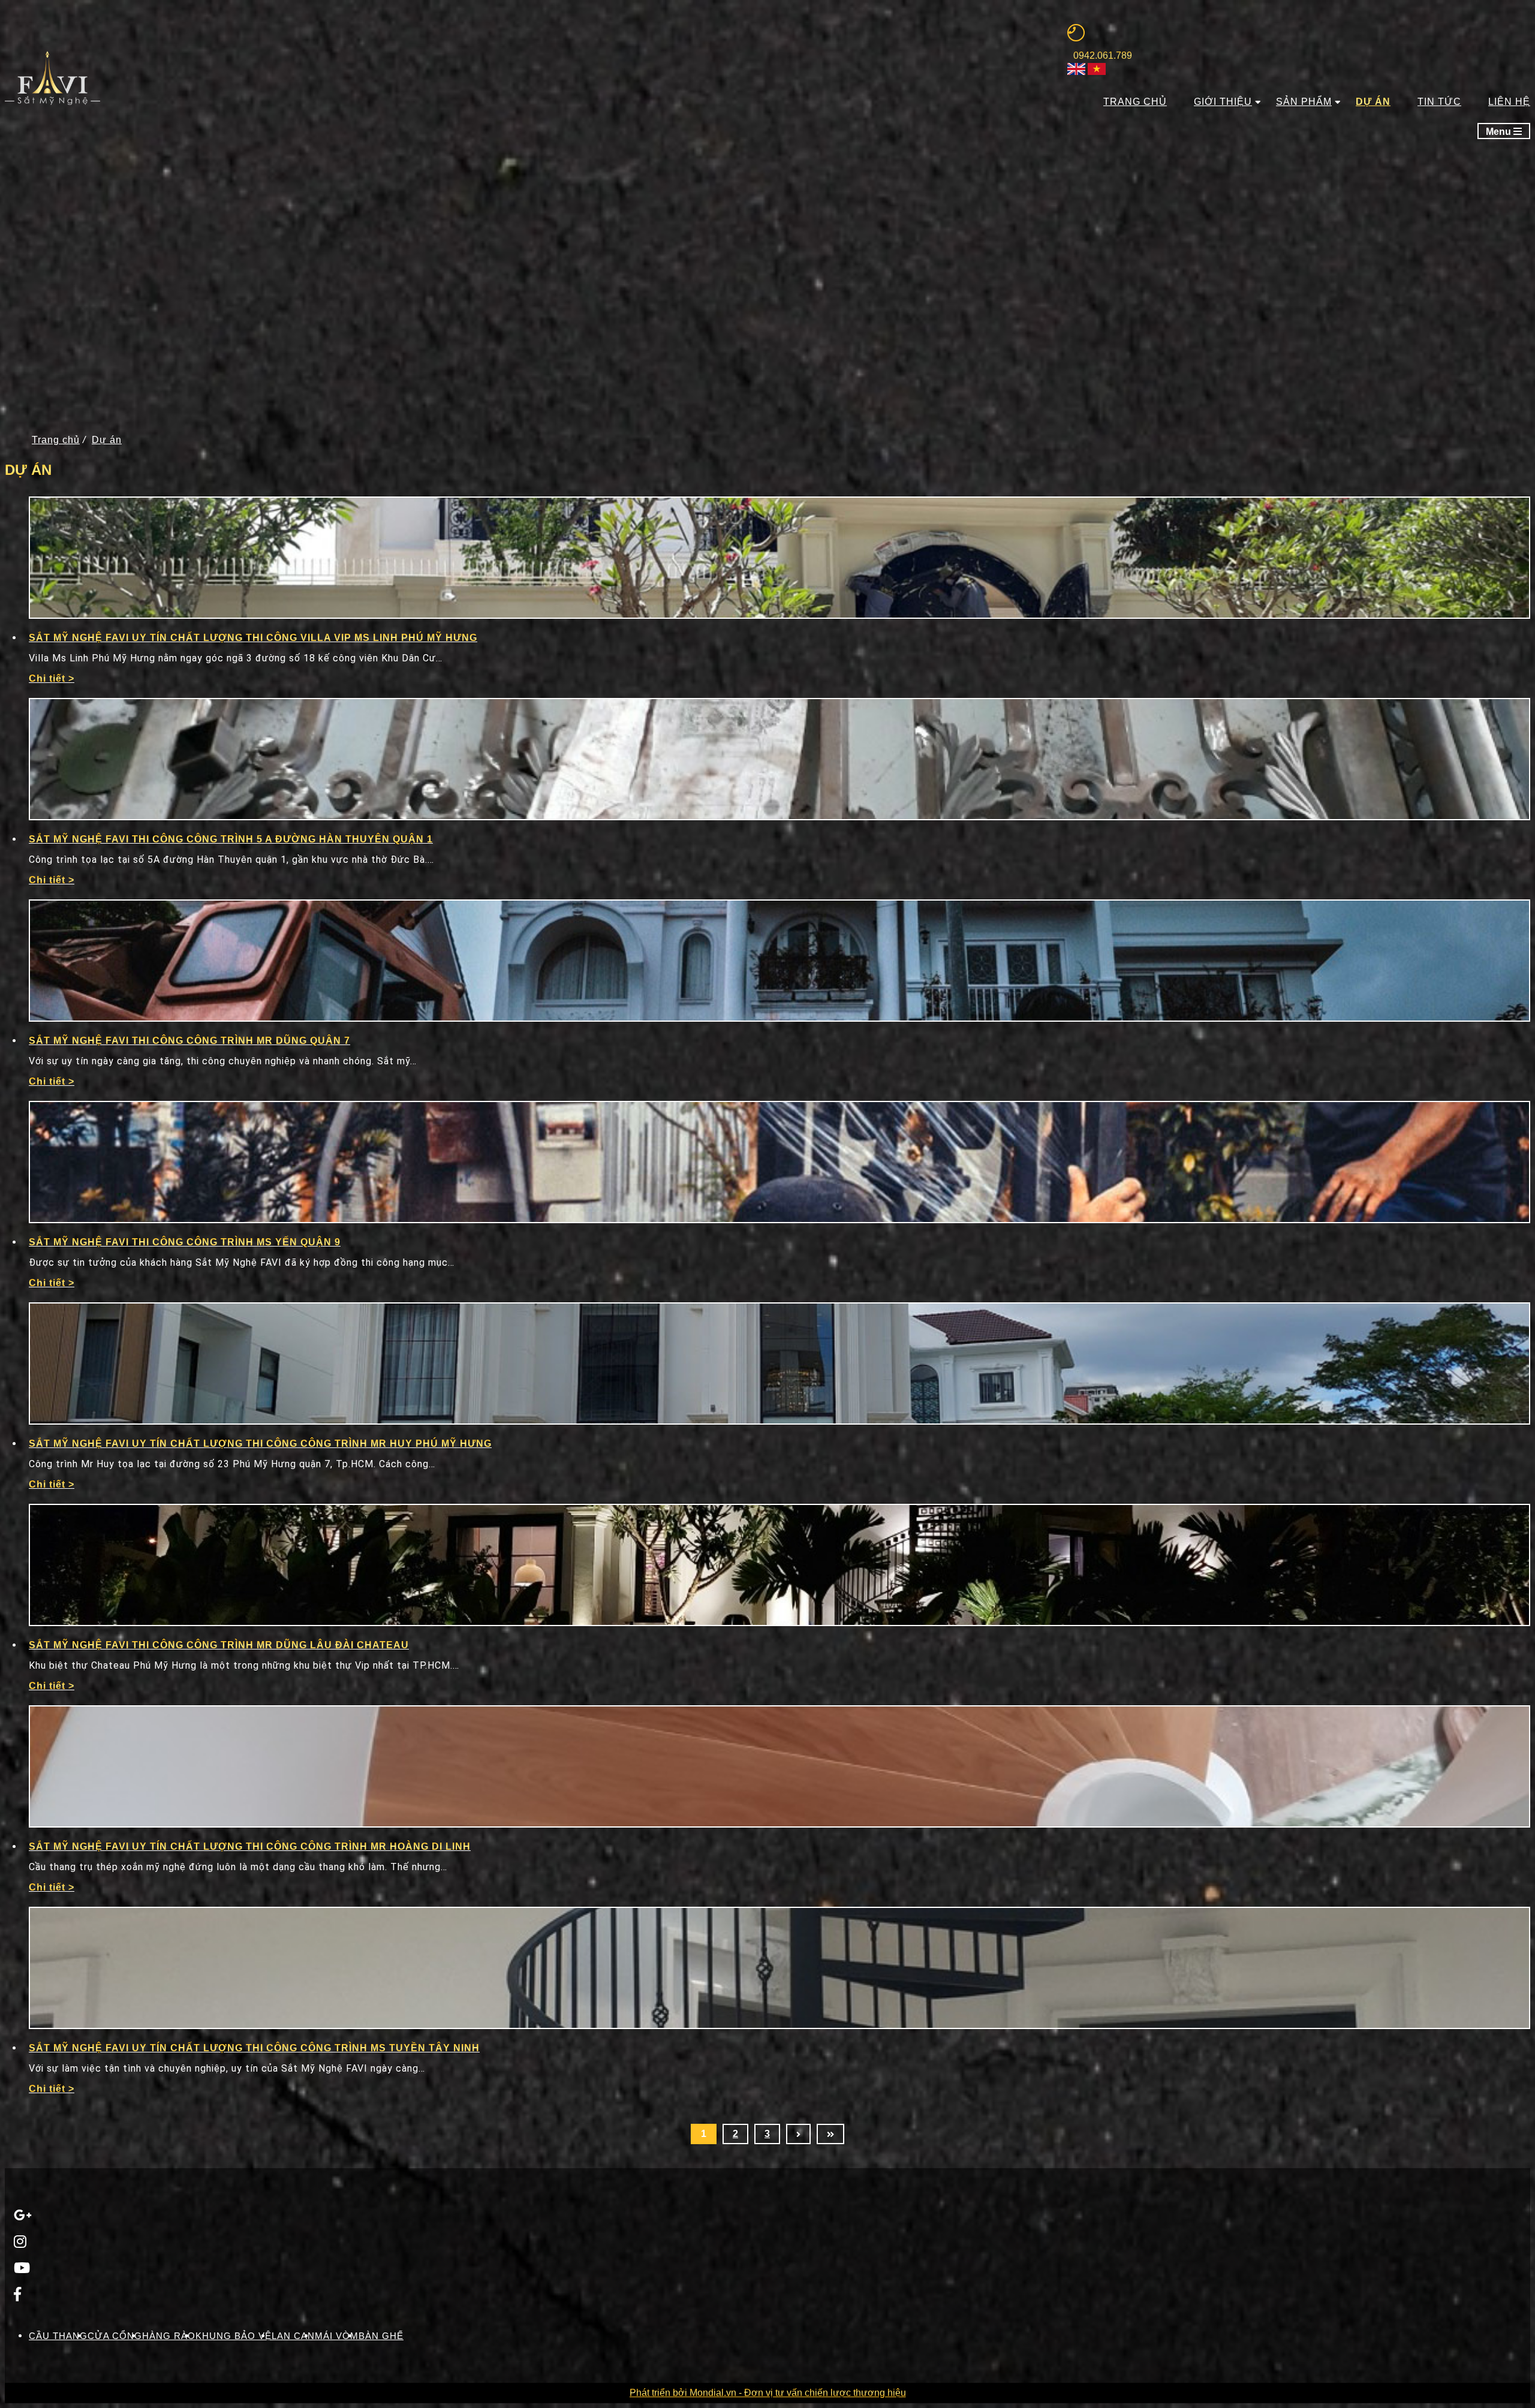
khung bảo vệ (234, 2336)
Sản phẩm (1304, 102)
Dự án (1373, 102)
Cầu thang (58, 2336)
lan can (293, 2336)
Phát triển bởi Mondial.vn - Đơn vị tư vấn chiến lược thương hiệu (768, 2393)
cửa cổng (115, 2336)
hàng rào (169, 2336)
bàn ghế (381, 2336)
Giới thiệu (1223, 102)
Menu (1500, 132)
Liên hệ (1509, 102)
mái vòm (337, 2336)
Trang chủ (1135, 102)
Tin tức (1439, 102)
